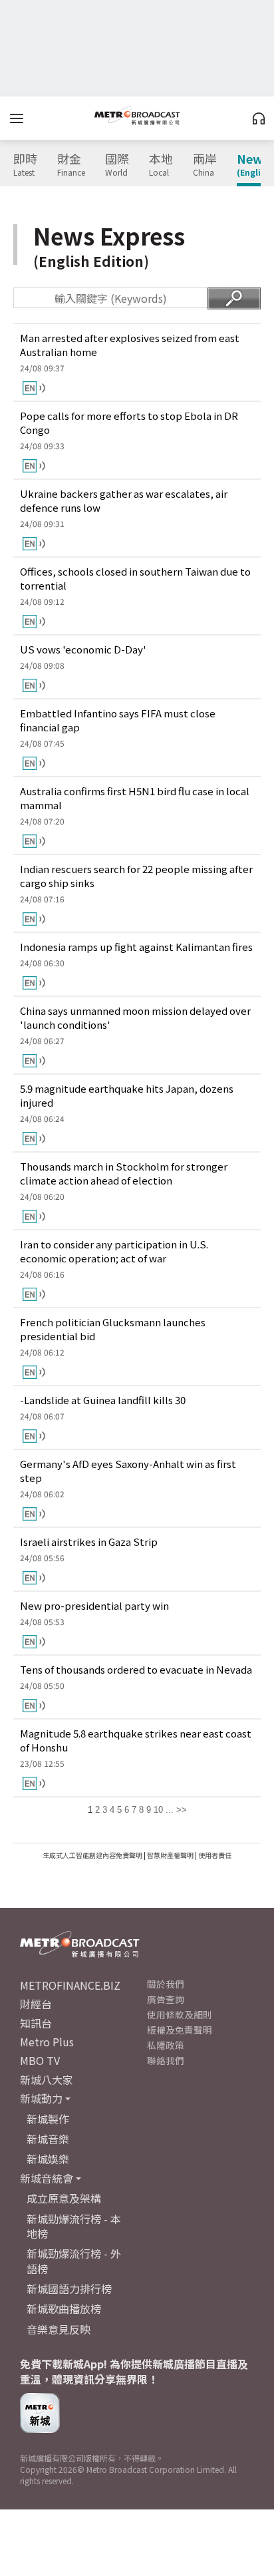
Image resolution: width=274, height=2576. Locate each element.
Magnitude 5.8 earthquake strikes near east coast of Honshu (136, 1740)
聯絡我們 (166, 2060)
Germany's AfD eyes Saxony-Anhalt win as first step (128, 1471)
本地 (161, 165)
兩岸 (205, 165)
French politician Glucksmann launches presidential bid (113, 1329)
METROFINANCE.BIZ (70, 1985)
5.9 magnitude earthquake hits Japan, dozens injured (127, 1095)
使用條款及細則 (180, 2014)
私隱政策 (166, 2045)
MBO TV (40, 2060)
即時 (25, 165)
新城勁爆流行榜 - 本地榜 (74, 2226)
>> (182, 1810)
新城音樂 (48, 2139)
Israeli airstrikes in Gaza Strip (89, 1542)
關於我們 (166, 1984)
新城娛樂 (48, 2159)
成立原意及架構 (64, 2198)
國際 (117, 165)
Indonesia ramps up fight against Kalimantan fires (136, 947)
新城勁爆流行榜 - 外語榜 (74, 2261)
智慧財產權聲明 (170, 1855)
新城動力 (41, 2098)
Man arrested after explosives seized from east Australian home (130, 345)
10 (158, 1810)
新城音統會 (47, 2178)
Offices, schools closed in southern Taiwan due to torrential (135, 578)
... (170, 1810)
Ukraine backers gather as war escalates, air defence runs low (124, 500)
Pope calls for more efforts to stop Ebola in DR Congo (129, 423)
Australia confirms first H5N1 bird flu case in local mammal (135, 798)
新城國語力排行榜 (69, 2289)
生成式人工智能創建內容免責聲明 (92, 1855)
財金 (71, 165)
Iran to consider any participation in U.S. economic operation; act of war (114, 1251)
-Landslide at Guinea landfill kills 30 (103, 1400)
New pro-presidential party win (94, 1605)
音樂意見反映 (59, 2329)
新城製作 (48, 2119)
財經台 (36, 2004)
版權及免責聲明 (180, 2030)
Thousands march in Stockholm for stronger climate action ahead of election (124, 1173)
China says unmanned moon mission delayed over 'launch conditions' (135, 1017)
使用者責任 (215, 1855)
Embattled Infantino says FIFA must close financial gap (118, 720)
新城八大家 (47, 2080)
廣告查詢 (166, 1999)
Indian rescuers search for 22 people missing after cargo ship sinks (136, 876)
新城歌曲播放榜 (64, 2308)
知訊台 (36, 2023)
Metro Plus (47, 2042)
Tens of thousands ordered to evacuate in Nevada (136, 1669)
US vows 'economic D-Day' (83, 649)
